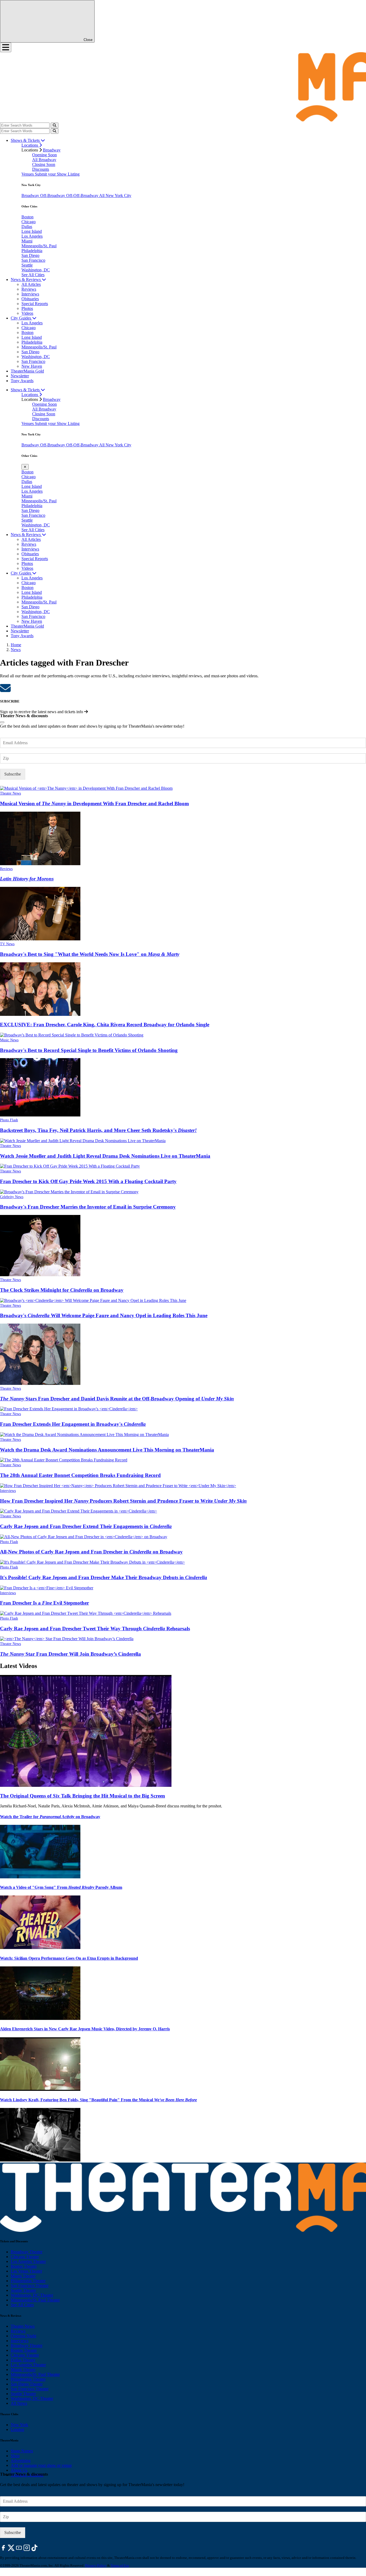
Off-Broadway (53, 195)
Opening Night (23, 2336)
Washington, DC (36, 270)
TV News (7, 944)
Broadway (52, 150)
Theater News (10, 793)
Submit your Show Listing (57, 174)
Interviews (30, 294)
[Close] (2, 722)
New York (19, 2425)
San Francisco (33, 260)
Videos (27, 313)
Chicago (29, 222)
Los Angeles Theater (28, 2261)
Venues (28, 174)
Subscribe (13, 774)
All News (19, 2403)
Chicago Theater (25, 2257)
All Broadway (44, 160)
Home (16, 645)
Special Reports (35, 304)
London (17, 2429)
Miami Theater (23, 2276)
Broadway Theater (27, 2252)
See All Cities (33, 275)
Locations (30, 145)
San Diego (30, 255)
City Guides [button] (21, 318)
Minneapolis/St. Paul (39, 246)
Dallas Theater (23, 2360)
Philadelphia (32, 251)
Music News (9, 1040)
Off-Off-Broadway (83, 195)
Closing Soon (44, 164)
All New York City (115, 195)
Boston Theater (24, 2266)
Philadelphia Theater (28, 2281)
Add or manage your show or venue (41, 2465)
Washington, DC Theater (32, 2295)
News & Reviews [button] (26, 280)
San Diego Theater (27, 2384)
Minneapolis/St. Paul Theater (35, 2300)
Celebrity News (12, 1197)
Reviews (29, 289)
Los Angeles (32, 236)
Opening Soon (44, 155)
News (16, 650)
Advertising (21, 2461)
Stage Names (22, 2451)
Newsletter (20, 376)
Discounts (41, 169)
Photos (27, 308)
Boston (27, 217)
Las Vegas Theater (26, 2271)
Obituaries (30, 299)
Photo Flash (9, 1120)
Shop (15, 2456)
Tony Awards (22, 381)
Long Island (32, 231)
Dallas (27, 227)
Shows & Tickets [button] (26, 140)
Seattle (27, 265)
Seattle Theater (23, 2290)
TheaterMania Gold (27, 371)
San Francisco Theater (30, 2286)
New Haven (32, 366)
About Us (19, 2470)
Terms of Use (120, 2565)
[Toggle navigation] (6, 47)
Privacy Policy (96, 2565)
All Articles (31, 284)
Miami (27, 241)
